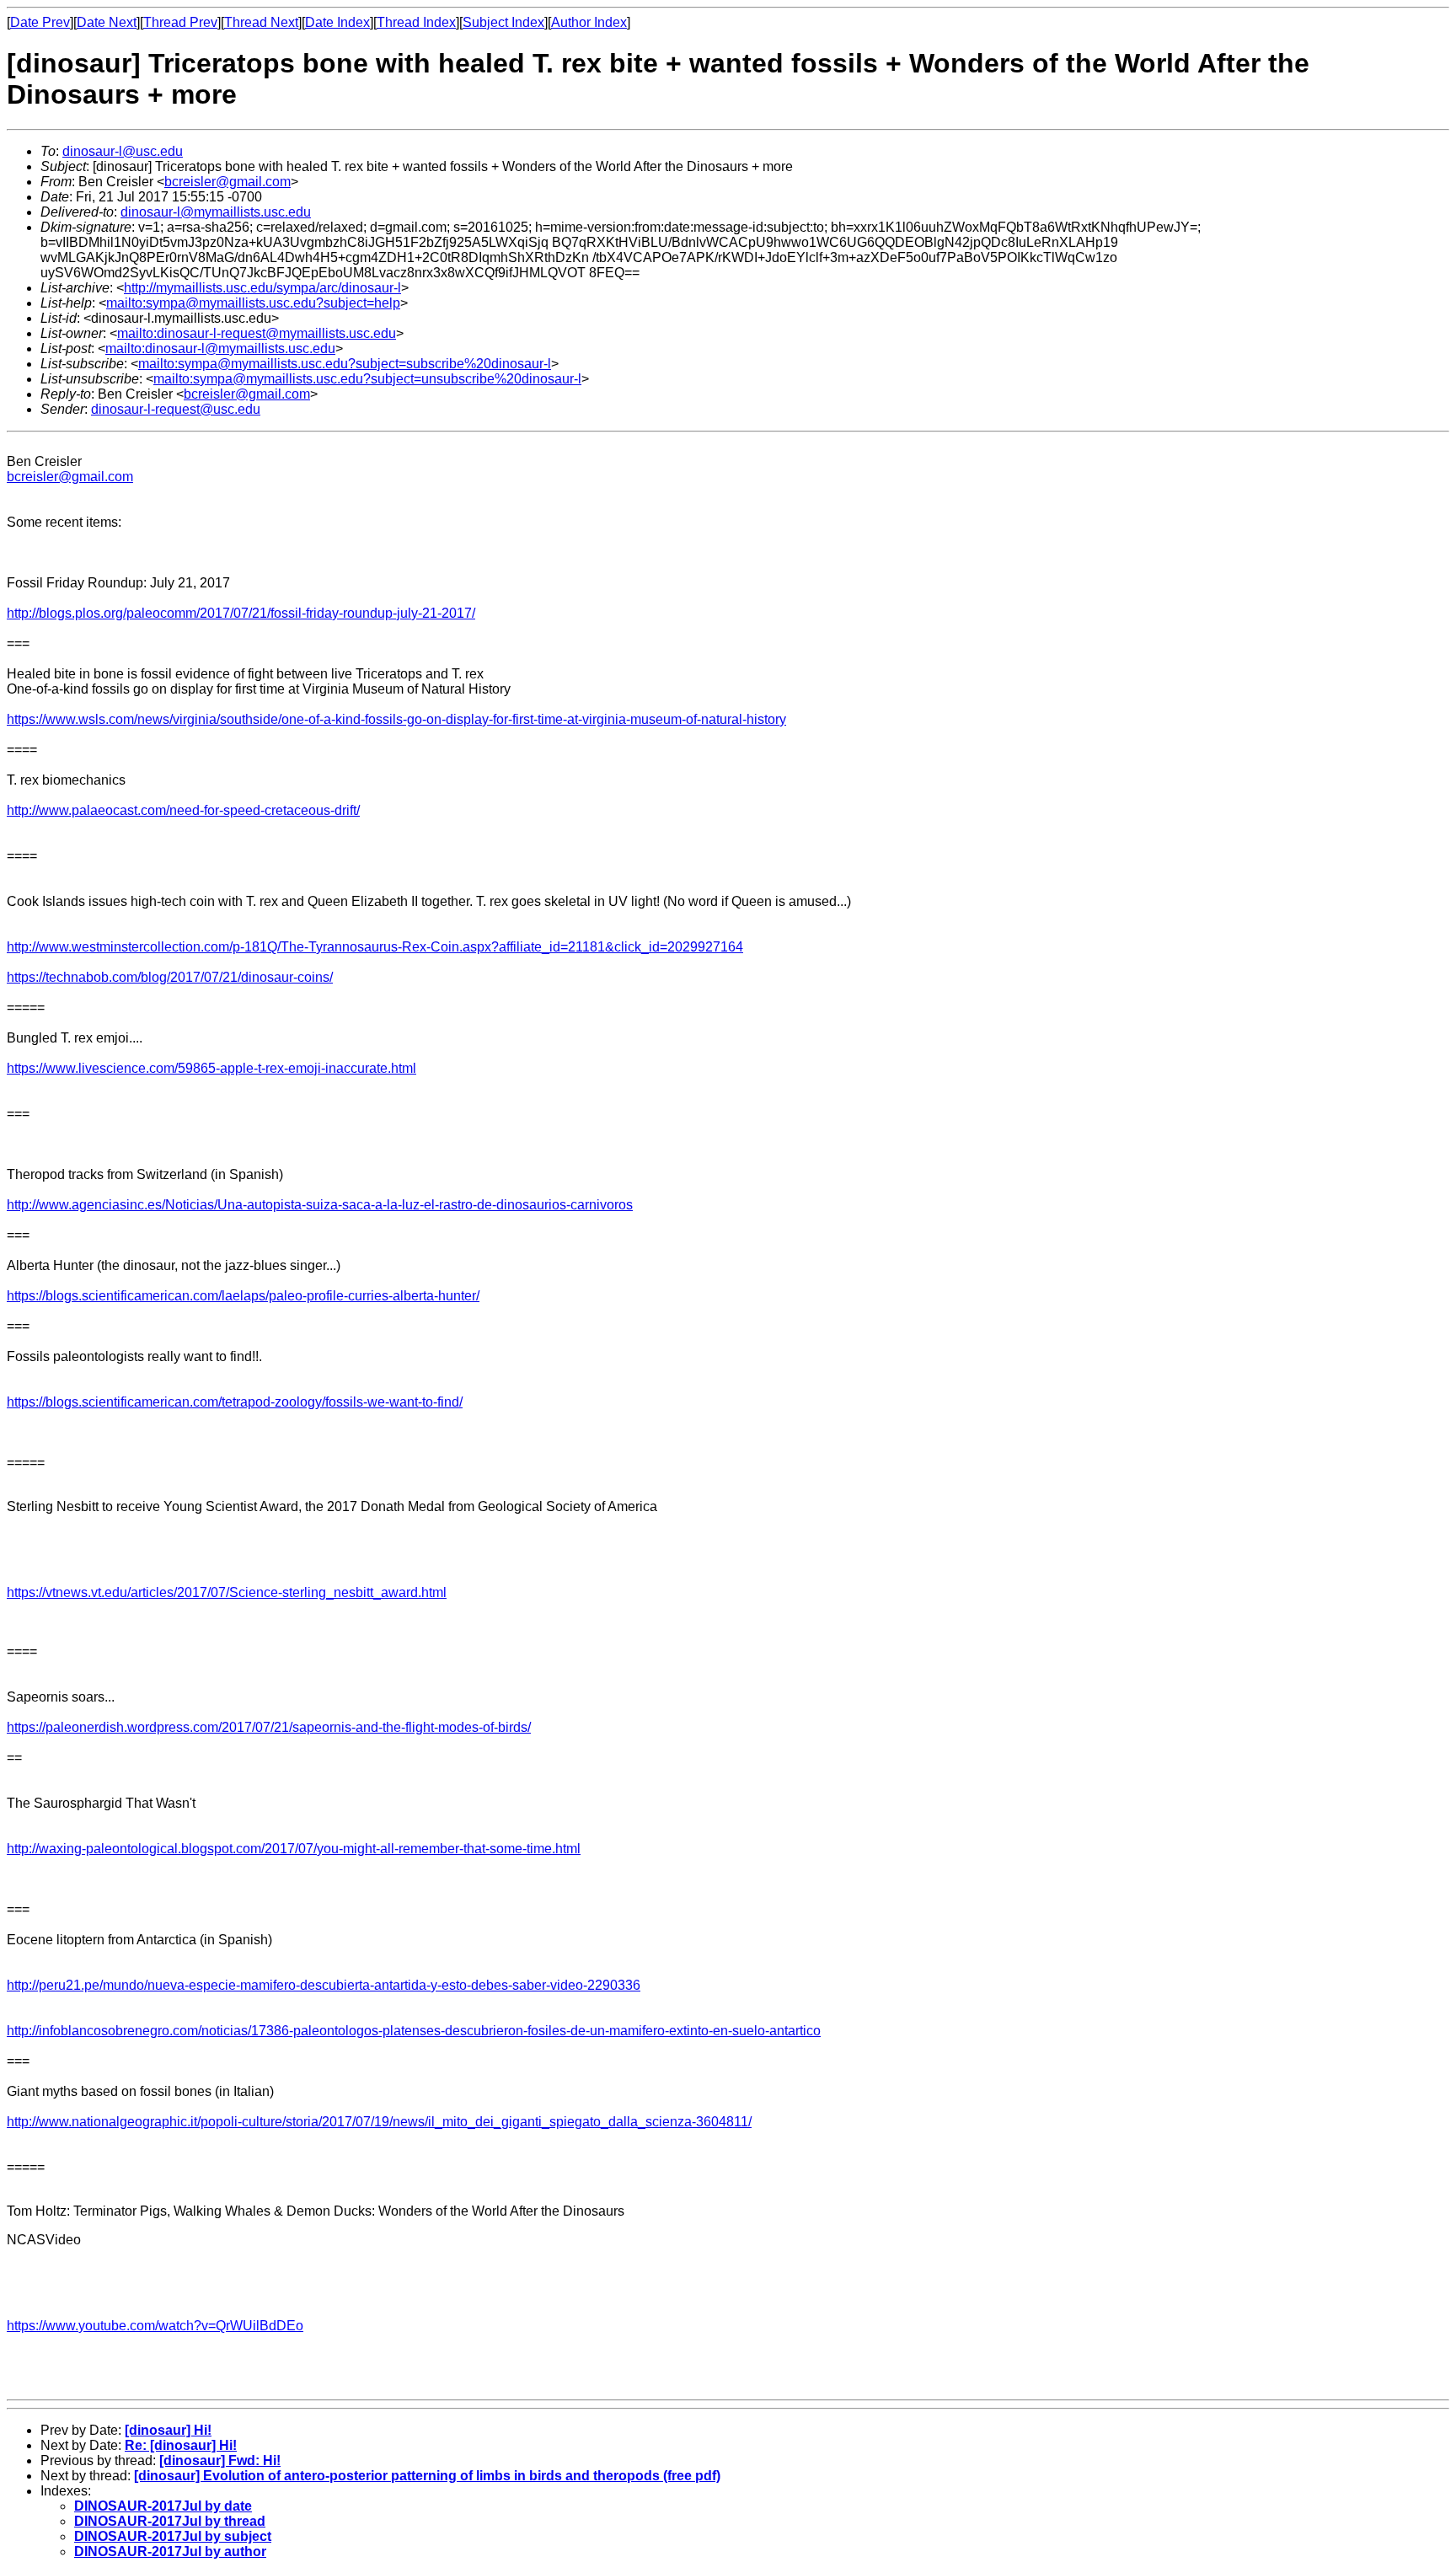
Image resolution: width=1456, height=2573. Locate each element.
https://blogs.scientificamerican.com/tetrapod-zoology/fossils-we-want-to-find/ (235, 1402)
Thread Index (416, 22)
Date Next (107, 22)
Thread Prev (180, 22)
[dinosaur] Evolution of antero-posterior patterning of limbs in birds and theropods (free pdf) (427, 2476)
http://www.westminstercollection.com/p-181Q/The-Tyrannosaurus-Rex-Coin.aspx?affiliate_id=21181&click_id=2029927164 (375, 947)
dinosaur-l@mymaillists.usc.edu (216, 212)
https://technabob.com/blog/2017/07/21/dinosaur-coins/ (170, 977)
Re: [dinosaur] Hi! (181, 2445)
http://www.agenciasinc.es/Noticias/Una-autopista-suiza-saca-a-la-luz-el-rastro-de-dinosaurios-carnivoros (320, 1205)
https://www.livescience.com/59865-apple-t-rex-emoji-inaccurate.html (211, 1068)
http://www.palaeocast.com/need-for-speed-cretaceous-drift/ (183, 810)
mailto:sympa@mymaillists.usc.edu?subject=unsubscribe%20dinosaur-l (367, 379)
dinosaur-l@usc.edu (123, 151)
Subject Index (503, 22)
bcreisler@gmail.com (227, 182)
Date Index (337, 22)
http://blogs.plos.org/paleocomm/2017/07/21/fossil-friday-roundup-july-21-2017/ (241, 613)
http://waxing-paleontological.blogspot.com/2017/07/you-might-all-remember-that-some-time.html (294, 1849)
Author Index (589, 22)
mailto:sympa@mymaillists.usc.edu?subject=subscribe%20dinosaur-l (345, 364)
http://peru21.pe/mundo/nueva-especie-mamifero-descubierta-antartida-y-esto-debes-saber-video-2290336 (324, 1985)
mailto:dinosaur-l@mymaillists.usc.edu (220, 348)
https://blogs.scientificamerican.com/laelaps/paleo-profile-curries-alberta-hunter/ (243, 1296)
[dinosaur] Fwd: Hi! (220, 2460)
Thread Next (261, 22)
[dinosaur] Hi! (168, 2430)
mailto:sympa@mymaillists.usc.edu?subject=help (253, 303)
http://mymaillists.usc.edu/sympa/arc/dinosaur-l (262, 288)
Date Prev (40, 22)
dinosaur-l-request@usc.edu (176, 409)
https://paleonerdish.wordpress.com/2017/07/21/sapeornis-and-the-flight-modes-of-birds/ (269, 1727)
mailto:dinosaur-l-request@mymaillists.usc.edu (257, 333)
